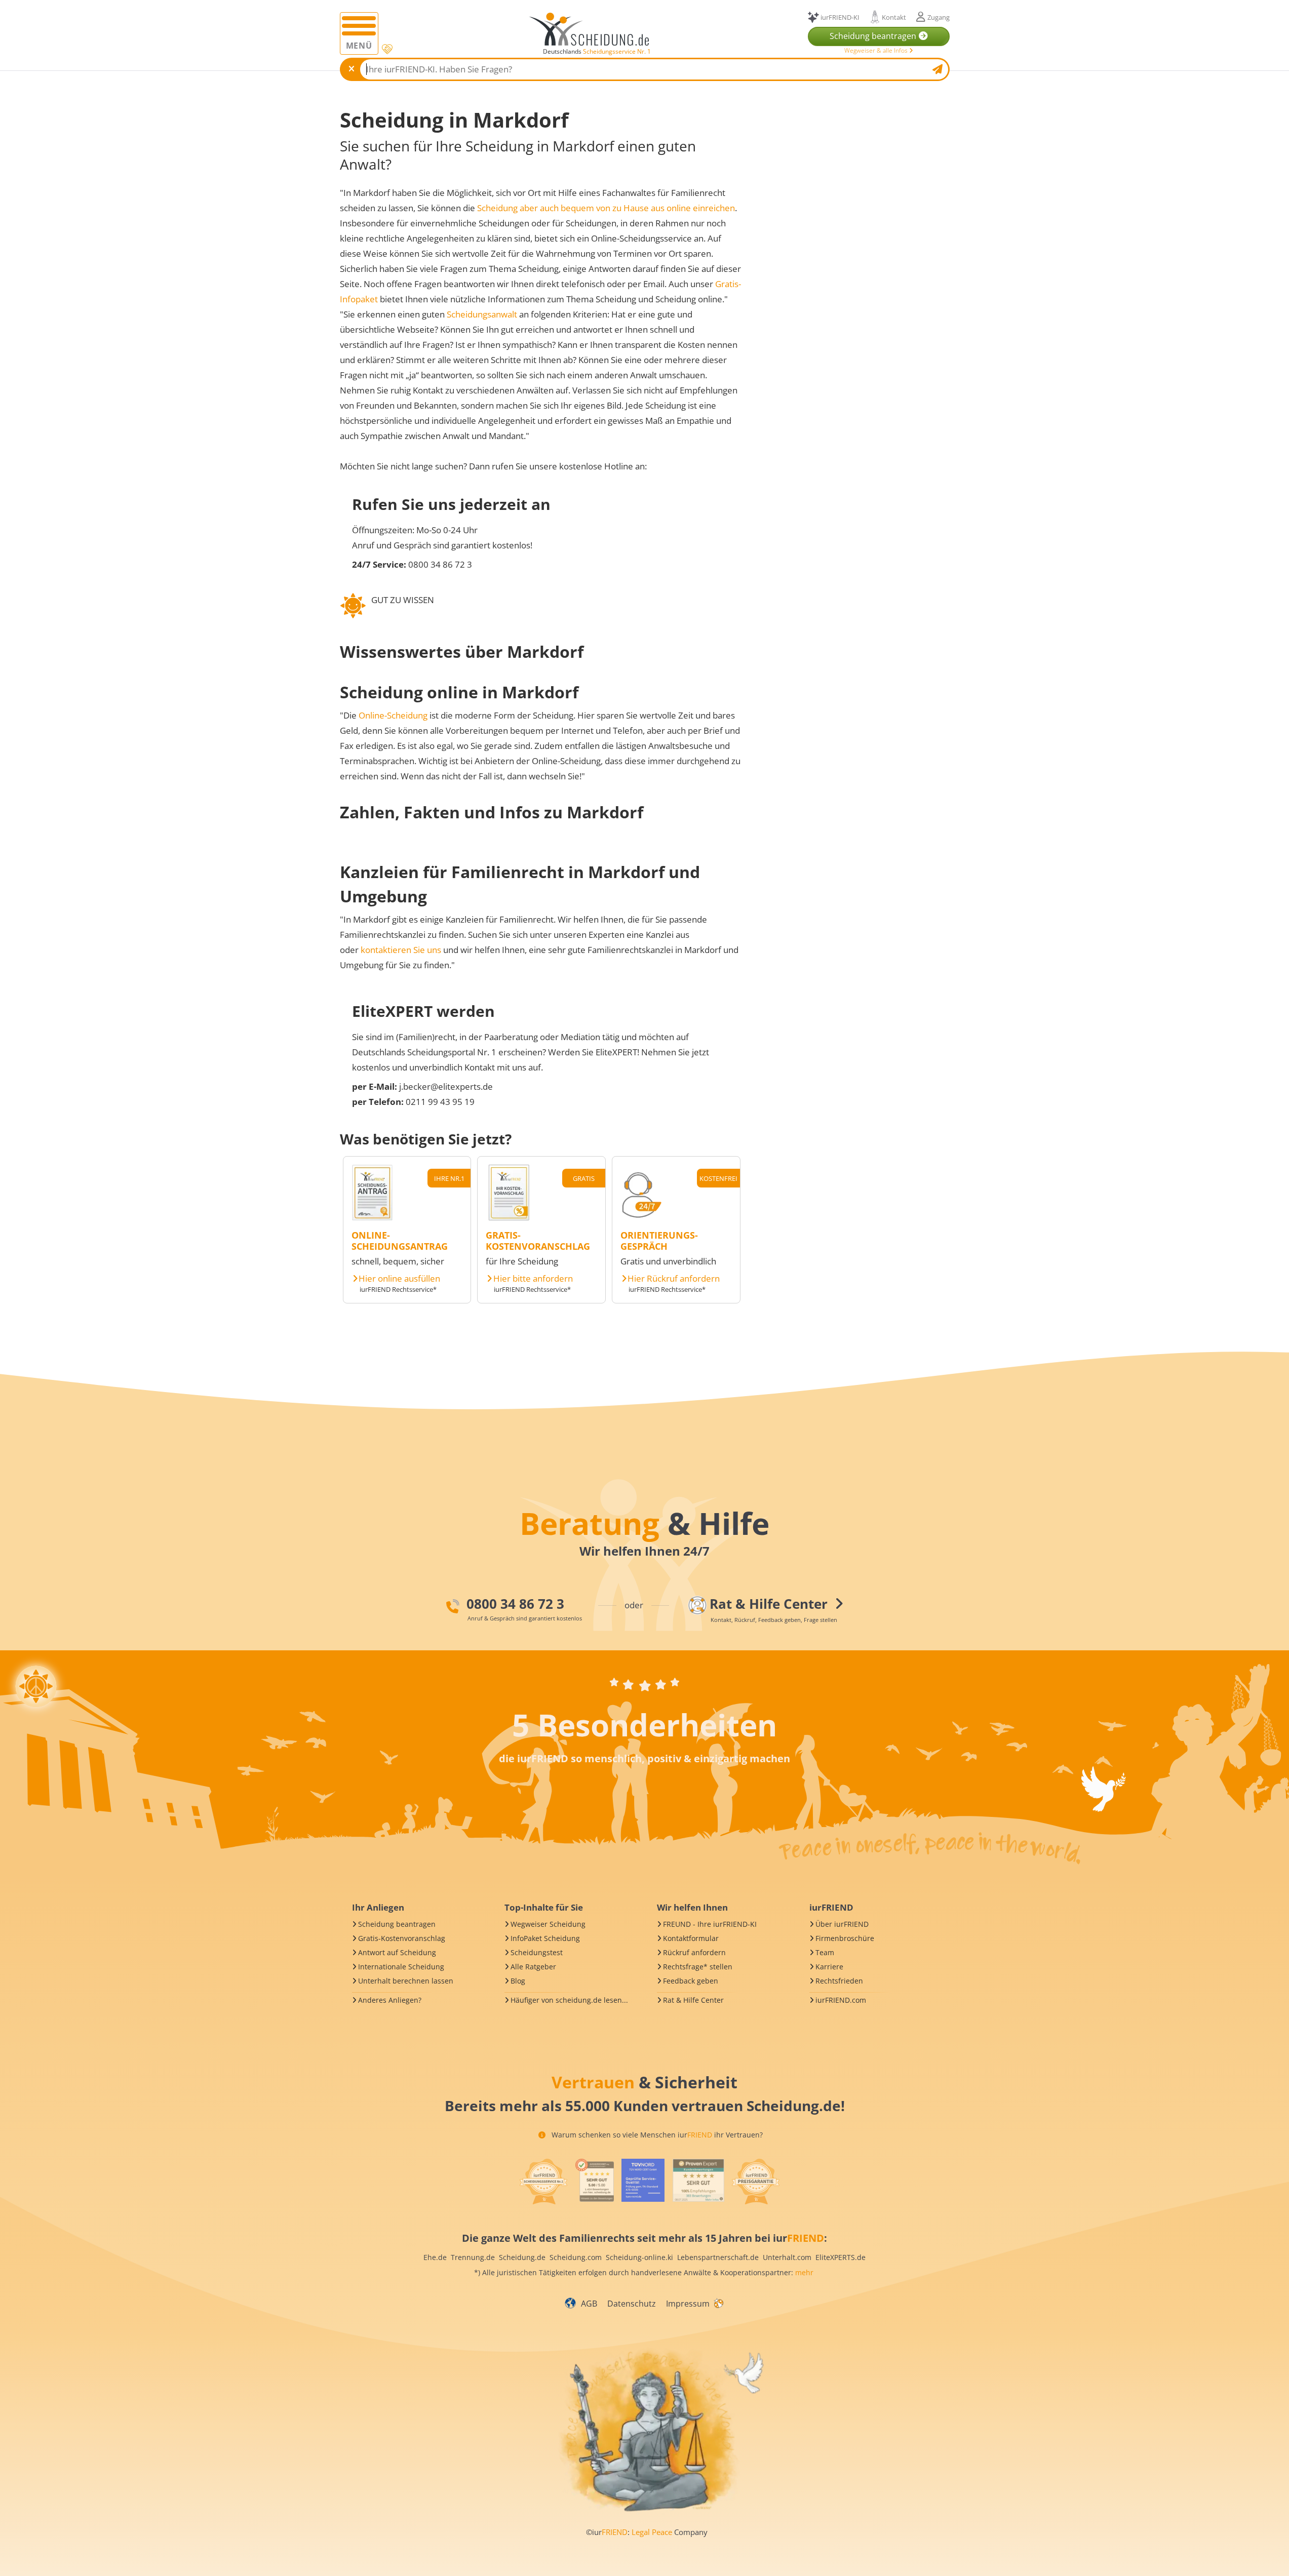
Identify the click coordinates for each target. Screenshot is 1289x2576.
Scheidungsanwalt (482, 314)
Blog (518, 1981)
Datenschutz (632, 2304)
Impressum (688, 2304)
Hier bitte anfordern (533, 1279)
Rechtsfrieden (839, 1981)
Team (825, 1952)
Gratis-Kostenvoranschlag (402, 1938)
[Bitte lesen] (386, 49)
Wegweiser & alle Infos (877, 50)
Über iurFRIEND (842, 1924)
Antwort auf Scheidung (397, 1952)
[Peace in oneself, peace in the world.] (36, 1686)
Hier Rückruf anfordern (674, 1279)
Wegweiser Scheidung (548, 1924)
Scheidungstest (537, 1952)
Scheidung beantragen (397, 1924)
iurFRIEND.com (841, 2000)
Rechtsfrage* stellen (698, 1967)
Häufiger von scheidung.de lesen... (569, 2000)
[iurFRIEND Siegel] (543, 2182)
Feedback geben (691, 1981)
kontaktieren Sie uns (401, 950)
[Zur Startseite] (593, 29)
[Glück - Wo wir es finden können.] (718, 2303)
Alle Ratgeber (533, 1967)
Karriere (829, 1967)
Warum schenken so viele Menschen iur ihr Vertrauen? (656, 2135)
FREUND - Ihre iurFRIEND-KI (710, 1924)
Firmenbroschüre (845, 1938)
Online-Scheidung (393, 715)
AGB (589, 2304)
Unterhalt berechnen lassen (406, 1981)
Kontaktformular (691, 1938)
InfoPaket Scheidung (545, 1938)
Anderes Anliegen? (390, 2000)
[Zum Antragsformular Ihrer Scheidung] (372, 1217)
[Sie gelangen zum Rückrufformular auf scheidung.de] (641, 1217)
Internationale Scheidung (401, 1967)
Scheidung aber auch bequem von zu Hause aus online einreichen (606, 208)
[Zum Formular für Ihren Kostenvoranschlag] (509, 1217)
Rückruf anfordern (694, 1952)
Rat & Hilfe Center (693, 2000)
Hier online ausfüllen (399, 1279)
